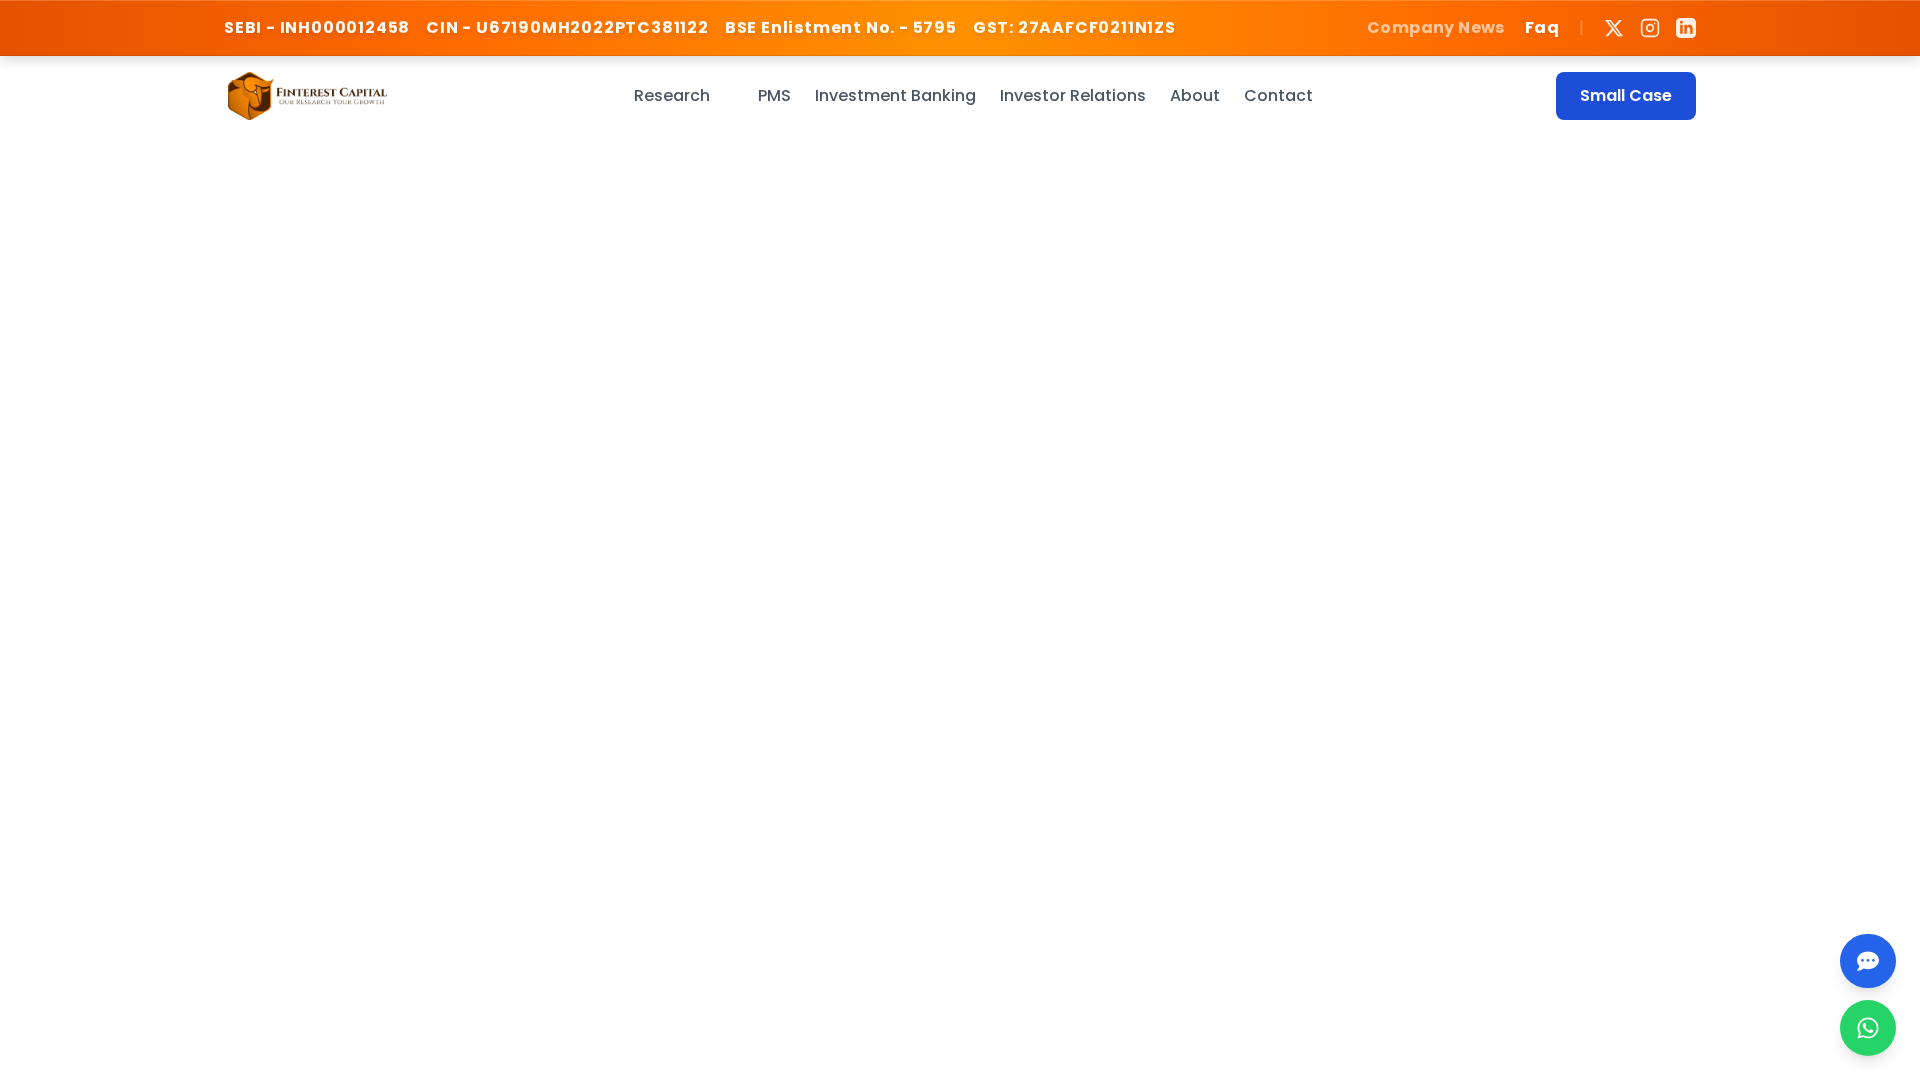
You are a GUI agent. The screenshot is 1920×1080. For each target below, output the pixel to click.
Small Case (1626, 95)
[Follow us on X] (1614, 28)
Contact (1278, 95)
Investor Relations (1073, 95)
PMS (774, 95)
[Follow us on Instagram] (1650, 28)
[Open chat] (1868, 961)
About (1195, 95)
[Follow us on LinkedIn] (1686, 28)
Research (672, 95)
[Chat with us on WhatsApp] (1868, 1028)
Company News (1436, 27)
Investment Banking (895, 95)
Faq (1542, 27)
